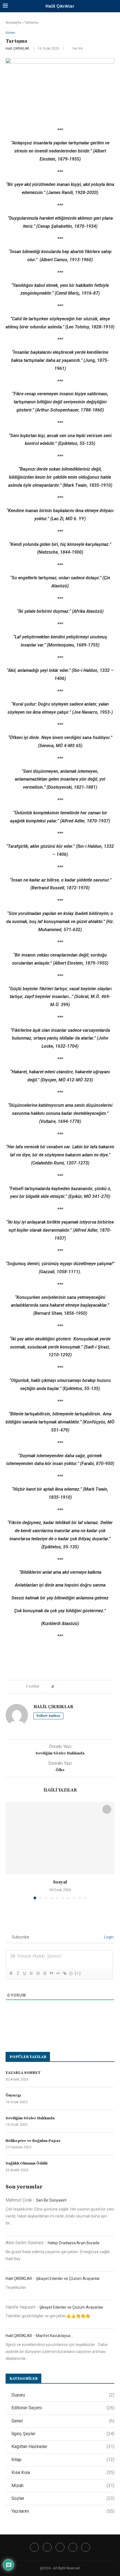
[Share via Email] (94, 1687)
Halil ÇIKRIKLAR (17, 49)
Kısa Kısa (63, 2472)
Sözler (63, 2498)
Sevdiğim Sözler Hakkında (30, 2118)
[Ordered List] (38, 1973)
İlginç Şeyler (63, 2434)
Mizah (63, 2486)
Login (108, 1937)
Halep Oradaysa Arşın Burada (74, 2243)
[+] (78, 1973)
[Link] (64, 1973)
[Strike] (31, 1973)
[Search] (114, 6)
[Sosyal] (60, 1838)
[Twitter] (47, 2547)
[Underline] (24, 1973)
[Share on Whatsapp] (84, 1687)
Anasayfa (13, 22)
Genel (63, 2421)
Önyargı (13, 2095)
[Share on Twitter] (68, 1687)
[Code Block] (58, 1973)
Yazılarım (63, 2511)
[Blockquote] (51, 1973)
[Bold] (11, 1973)
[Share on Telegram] (89, 1687)
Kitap (63, 2460)
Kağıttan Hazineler (63, 2447)
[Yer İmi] (107, 1809)
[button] (10, 1850)
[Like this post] (57, 1687)
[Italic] (18, 1973)
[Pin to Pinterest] (73, 1687)
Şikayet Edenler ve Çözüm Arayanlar (68, 2279)
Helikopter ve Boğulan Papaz (33, 2141)
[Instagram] (60, 2547)
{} (71, 1973)
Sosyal (60, 1882)
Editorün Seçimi (63, 2408)
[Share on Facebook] (63, 1687)
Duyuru (63, 2395)
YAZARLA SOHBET (23, 2073)
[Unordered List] (44, 1973)
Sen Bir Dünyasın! (51, 2200)
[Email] (86, 2547)
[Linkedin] (73, 2547)
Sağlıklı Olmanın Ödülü (27, 2163)
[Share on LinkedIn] (79, 1687)
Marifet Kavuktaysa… (54, 2336)
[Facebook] (34, 2547)
